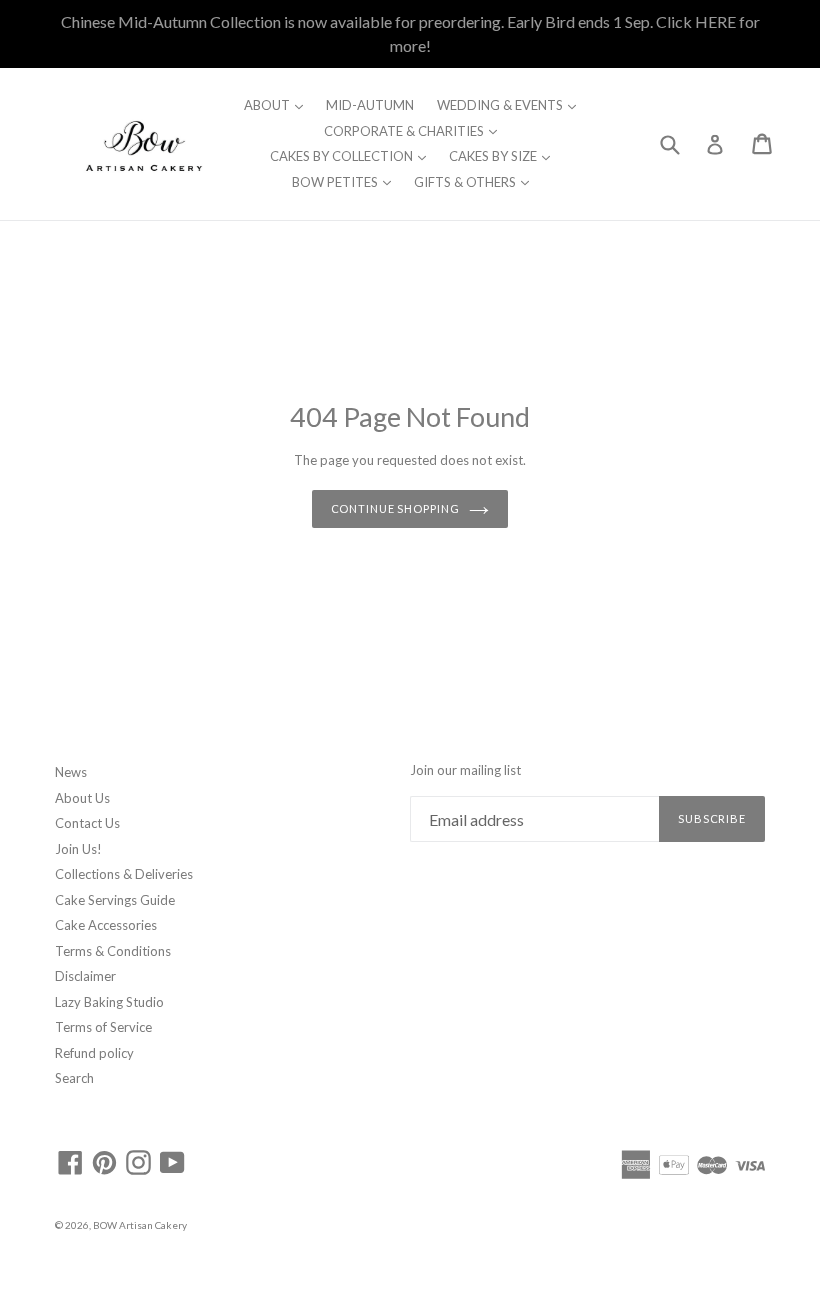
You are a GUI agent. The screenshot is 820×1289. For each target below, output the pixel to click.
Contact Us (87, 823)
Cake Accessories (106, 925)
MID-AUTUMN (370, 105)
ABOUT (278, 104)
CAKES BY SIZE (504, 155)
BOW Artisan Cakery (140, 1225)
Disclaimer (85, 976)
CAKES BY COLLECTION (353, 155)
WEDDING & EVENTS (511, 104)
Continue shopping (395, 508)
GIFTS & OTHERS (476, 181)
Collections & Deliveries (124, 874)
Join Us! (78, 849)
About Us (82, 798)
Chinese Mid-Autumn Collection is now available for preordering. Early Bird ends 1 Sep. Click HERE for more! (410, 33)
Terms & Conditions (113, 951)
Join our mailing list (465, 770)
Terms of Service (103, 1027)
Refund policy (94, 1053)
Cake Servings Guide (115, 900)
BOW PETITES (346, 181)
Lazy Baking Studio (109, 1002)
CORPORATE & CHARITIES (415, 130)
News (71, 772)
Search (74, 1078)
